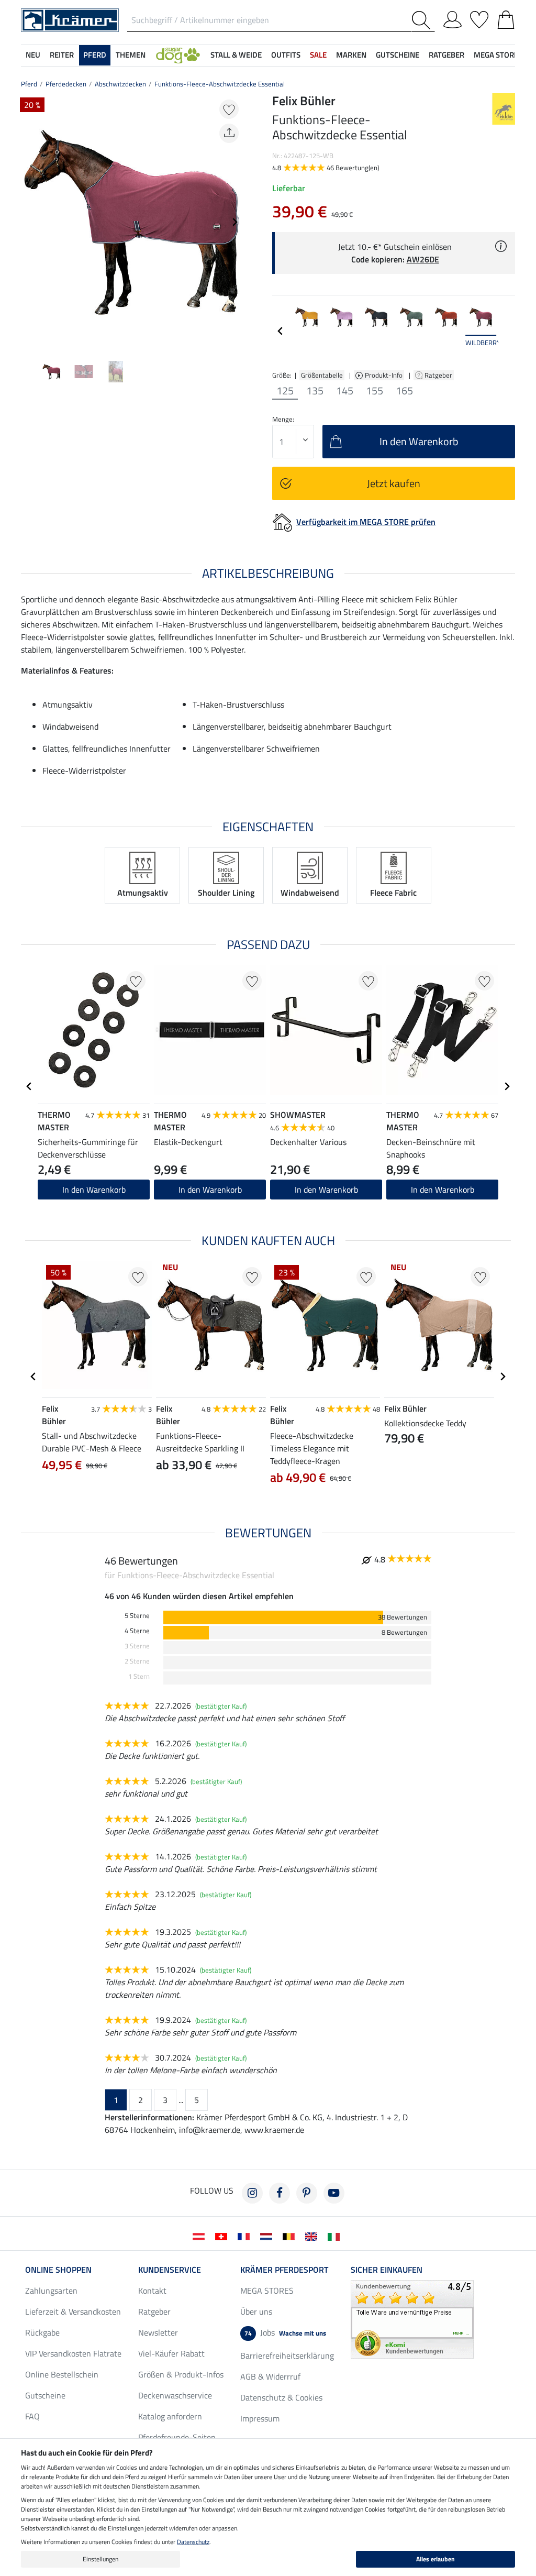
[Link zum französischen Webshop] (246, 2236)
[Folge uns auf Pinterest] (307, 2193)
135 (315, 391)
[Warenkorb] (506, 18)
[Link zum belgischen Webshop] (291, 2236)
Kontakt (152, 2291)
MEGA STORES (498, 55)
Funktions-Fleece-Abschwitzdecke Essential (220, 84)
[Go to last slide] (29, 1086)
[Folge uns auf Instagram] (252, 2193)
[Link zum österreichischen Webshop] (201, 2236)
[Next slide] (234, 222)
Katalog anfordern (170, 2416)
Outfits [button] (286, 55)
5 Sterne (137, 1616)
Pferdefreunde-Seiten (177, 2437)
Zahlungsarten (51, 2291)
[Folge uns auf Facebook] (280, 2193)
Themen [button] (131, 55)
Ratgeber (439, 375)
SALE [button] (318, 55)
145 (345, 391)
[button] (178, 55)
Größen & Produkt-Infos (181, 2374)
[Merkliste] (479, 18)
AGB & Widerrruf (270, 2376)
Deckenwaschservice (175, 2395)
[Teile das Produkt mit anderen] (229, 133)
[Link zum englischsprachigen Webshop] (313, 2236)
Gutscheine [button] (398, 55)
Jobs (285, 2332)
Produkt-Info (384, 375)
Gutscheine (45, 2395)
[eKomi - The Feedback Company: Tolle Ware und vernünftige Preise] (412, 2318)
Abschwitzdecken (120, 84)
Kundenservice (170, 2270)
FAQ (32, 2416)
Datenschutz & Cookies (281, 2397)
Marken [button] (351, 55)
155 (375, 391)
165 (404, 391)
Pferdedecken (66, 84)
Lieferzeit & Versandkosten (73, 2311)
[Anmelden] (453, 18)
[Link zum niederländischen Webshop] (268, 2236)
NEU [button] (33, 55)
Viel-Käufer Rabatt (171, 2353)
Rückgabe (42, 2332)
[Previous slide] (29, 222)
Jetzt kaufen (394, 483)
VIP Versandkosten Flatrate (73, 2353)
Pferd (29, 84)
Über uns (256, 2311)
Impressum (260, 2418)
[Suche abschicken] (423, 20)
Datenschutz (193, 2542)
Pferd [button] (95, 55)
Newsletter (158, 2332)
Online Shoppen (58, 2270)
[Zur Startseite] (70, 19)
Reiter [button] (62, 55)
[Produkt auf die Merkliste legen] (229, 109)
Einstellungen (100, 2559)
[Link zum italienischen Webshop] (336, 2236)
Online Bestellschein (62, 2374)
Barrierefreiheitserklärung (287, 2355)
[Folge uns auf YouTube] (334, 2193)
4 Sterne (137, 1631)
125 (285, 391)
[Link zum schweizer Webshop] (223, 2236)
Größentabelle (322, 375)
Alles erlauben (435, 2559)
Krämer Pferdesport (284, 2270)
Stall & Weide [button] (236, 55)
